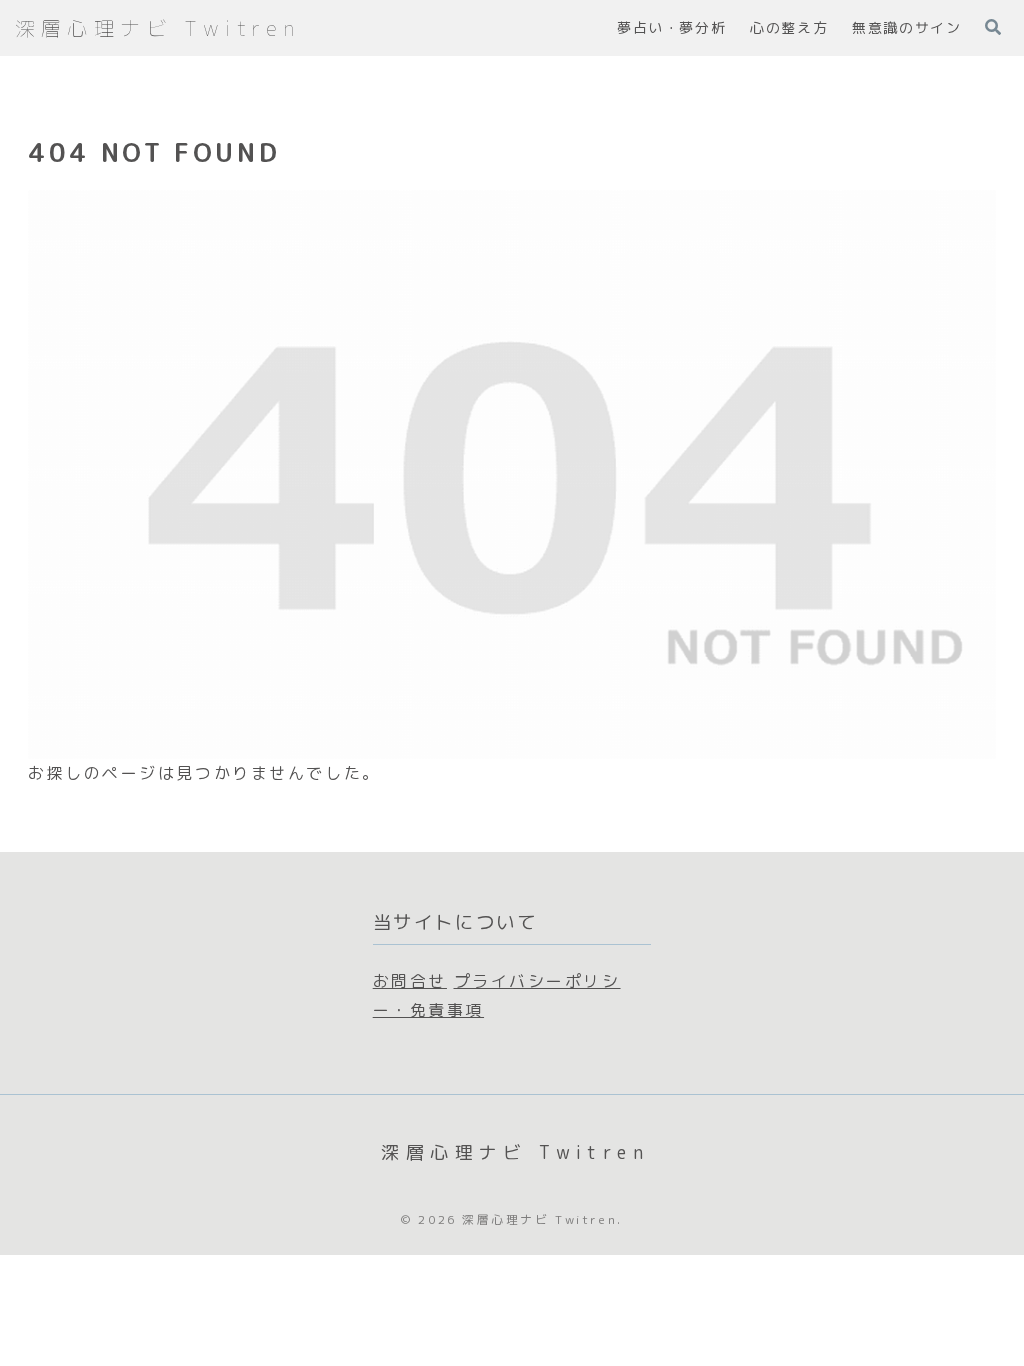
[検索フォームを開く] (993, 27)
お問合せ (410, 981)
